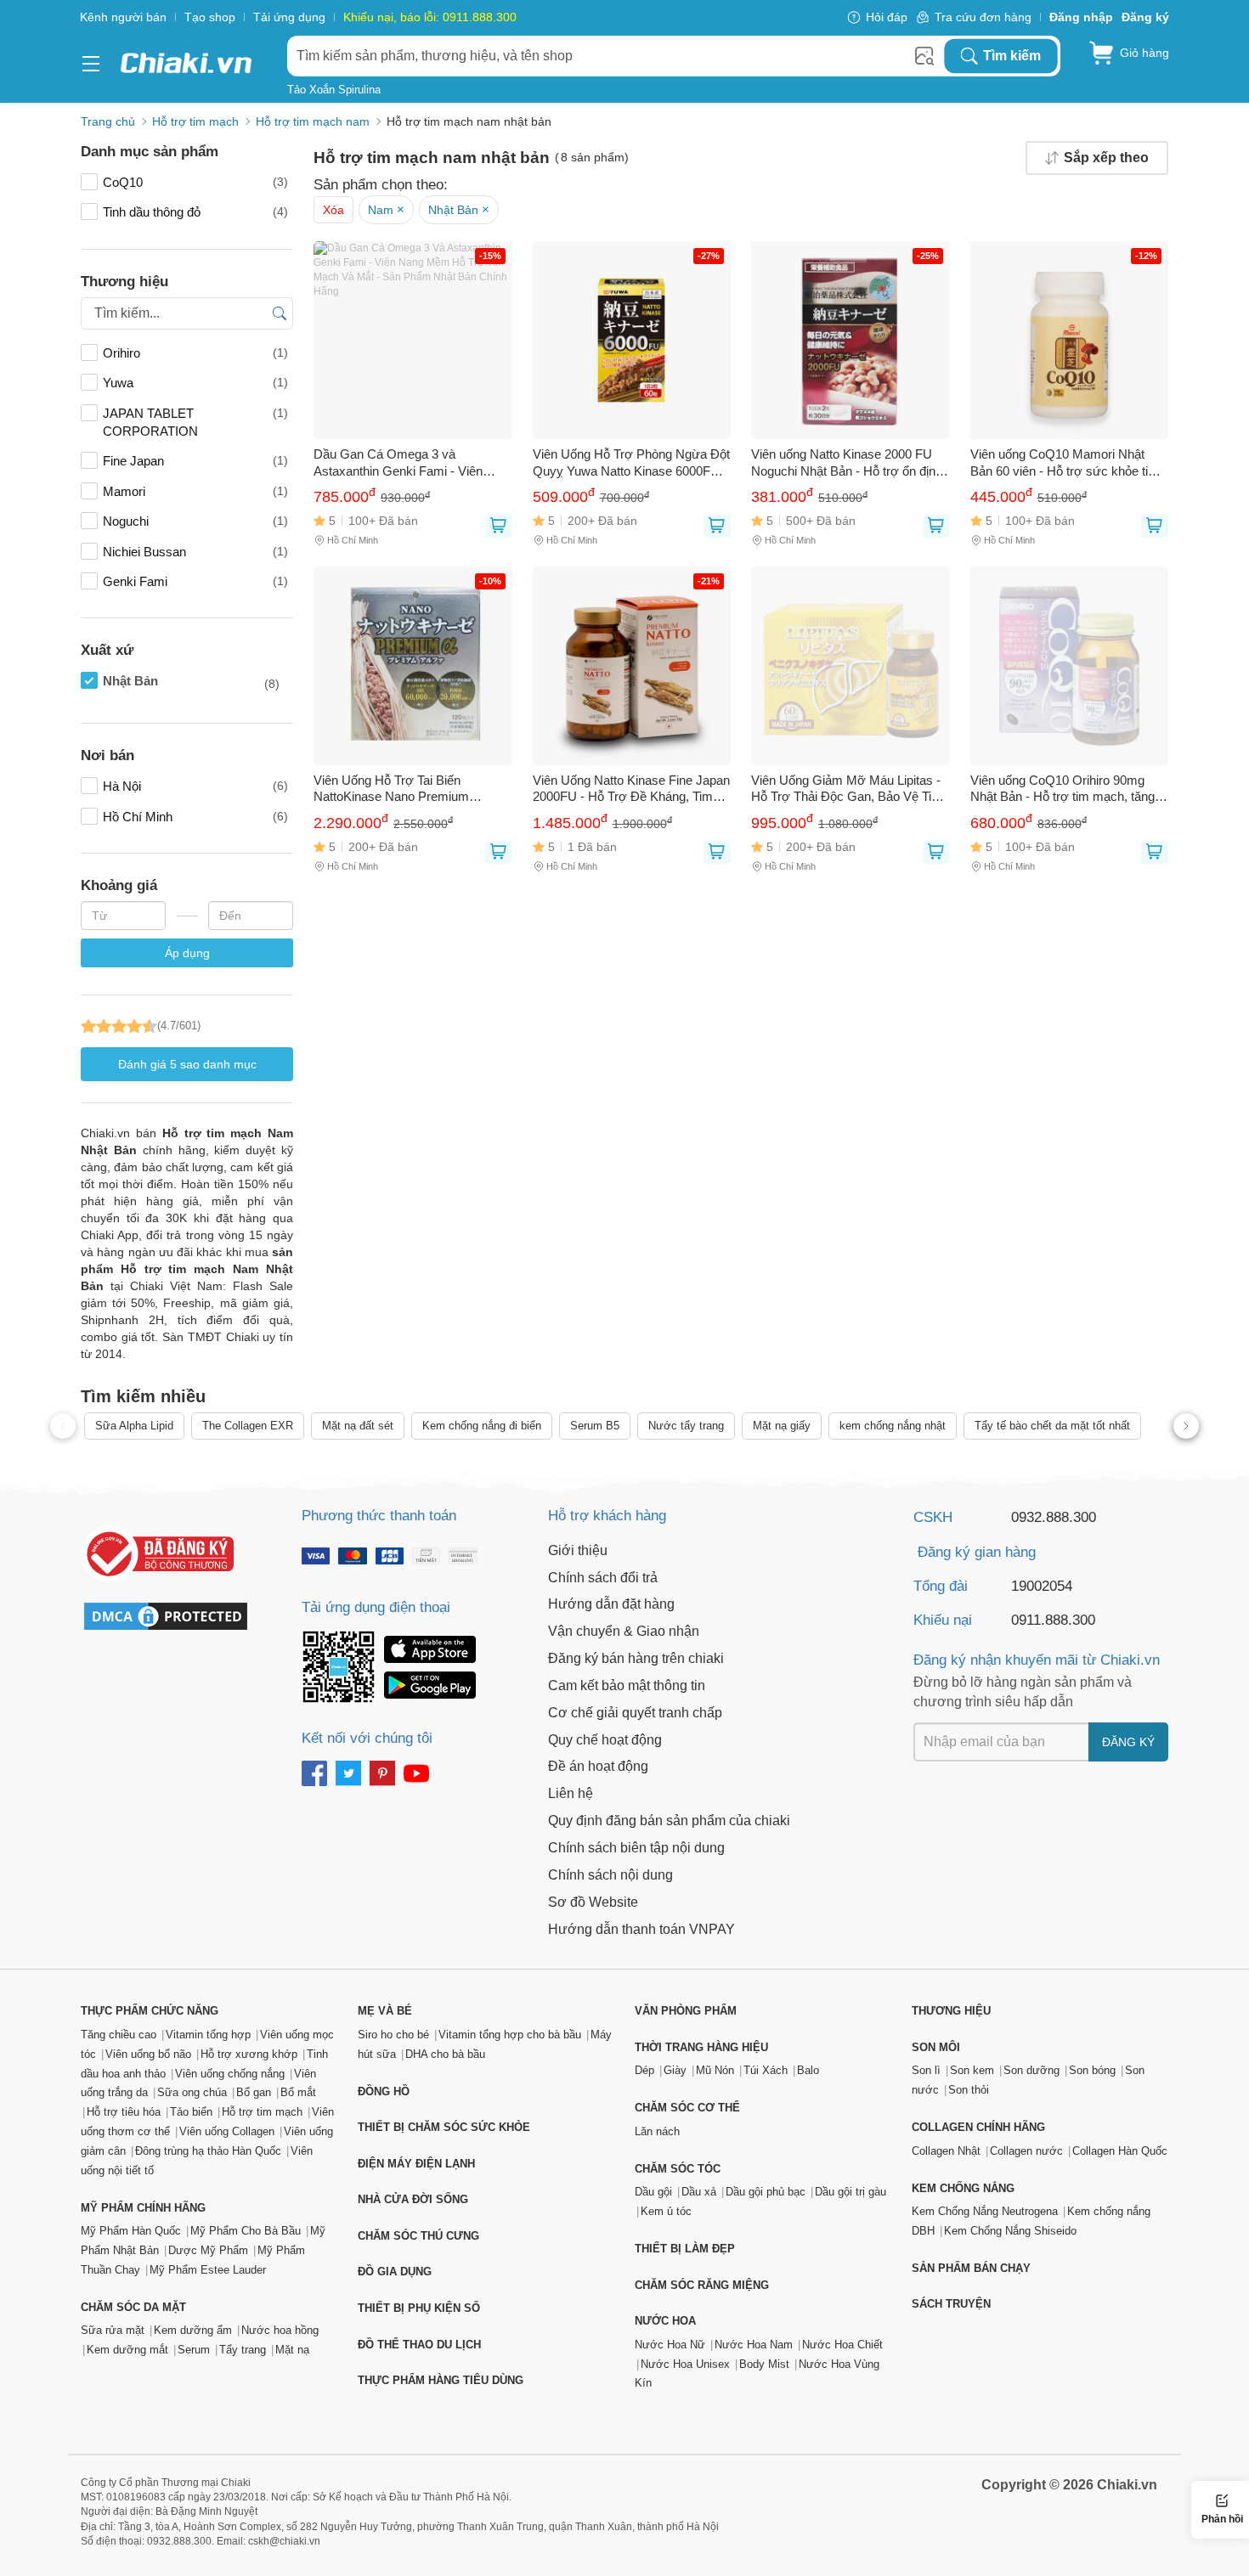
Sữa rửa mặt (113, 2330)
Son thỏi (969, 2090)
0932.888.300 (1054, 1517)
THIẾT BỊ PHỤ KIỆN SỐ (419, 2308)
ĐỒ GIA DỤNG (395, 2272)
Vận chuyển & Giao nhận (624, 1631)
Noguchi (195, 521)
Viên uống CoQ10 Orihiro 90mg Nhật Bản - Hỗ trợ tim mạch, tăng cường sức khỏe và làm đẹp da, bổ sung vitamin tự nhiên (1068, 789)
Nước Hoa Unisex (685, 2364)
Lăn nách (657, 2131)
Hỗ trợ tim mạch (262, 2112)
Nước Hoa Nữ (670, 2345)
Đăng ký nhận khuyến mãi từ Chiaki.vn (1037, 1660)
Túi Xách (766, 2070)
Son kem (972, 2070)
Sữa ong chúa (192, 2092)
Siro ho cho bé (393, 2035)
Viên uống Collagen (227, 2131)
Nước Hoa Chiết (842, 2345)
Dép (644, 2070)
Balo (808, 2070)
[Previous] (63, 1426)
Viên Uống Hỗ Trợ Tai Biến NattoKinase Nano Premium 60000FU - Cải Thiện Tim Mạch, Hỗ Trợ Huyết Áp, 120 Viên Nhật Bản (412, 789)
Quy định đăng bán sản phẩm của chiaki (669, 1821)
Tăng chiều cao (119, 2035)
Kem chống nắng (963, 2188)
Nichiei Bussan (195, 552)
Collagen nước (1026, 2151)
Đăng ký (1128, 1742)
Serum (194, 2350)
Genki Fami (195, 581)
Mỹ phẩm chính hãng (143, 2208)
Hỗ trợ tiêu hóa (124, 2112)
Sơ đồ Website (593, 1902)
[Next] (1186, 1426)
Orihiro (195, 353)
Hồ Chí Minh (195, 817)
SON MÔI (936, 2047)
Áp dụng (187, 953)
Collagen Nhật (946, 2151)
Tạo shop (210, 17)
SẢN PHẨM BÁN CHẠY (971, 2268)
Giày (675, 2070)
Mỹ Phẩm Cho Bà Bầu (246, 2231)
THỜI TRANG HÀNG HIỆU (701, 2047)
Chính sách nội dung (610, 1875)
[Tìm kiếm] (283, 313)
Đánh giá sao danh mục (187, 1064)
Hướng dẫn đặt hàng (611, 1604)
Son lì (926, 2070)
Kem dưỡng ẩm (193, 2330)
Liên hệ (571, 1793)
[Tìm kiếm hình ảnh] (924, 56)
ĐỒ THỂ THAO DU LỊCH (419, 2345)
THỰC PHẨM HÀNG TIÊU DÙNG (441, 2380)
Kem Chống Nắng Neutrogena (985, 2211)
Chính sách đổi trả (603, 1578)
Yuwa (195, 383)
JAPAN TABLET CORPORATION (195, 422)
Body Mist (764, 2364)
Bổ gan (254, 2092)
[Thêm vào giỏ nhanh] (499, 526)
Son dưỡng (1031, 2070)
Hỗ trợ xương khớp (249, 2054)
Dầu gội (653, 2192)
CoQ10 (195, 182)
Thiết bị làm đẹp (685, 2249)
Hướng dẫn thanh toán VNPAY (641, 1929)
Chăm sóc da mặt (133, 2307)
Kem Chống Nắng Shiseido (1010, 2231)
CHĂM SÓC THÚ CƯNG (418, 2236)
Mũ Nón (715, 2070)
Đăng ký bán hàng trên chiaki (636, 1658)
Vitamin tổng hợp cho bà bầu (510, 2035)
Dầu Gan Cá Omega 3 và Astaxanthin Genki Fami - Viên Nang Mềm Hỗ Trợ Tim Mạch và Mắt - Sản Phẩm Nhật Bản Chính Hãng (405, 463)
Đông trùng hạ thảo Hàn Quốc (208, 2151)
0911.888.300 (1053, 1620)
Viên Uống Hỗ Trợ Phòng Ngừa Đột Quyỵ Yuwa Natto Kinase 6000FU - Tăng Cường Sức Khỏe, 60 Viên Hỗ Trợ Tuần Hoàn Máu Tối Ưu (631, 463)
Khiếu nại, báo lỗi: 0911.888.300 (430, 17)
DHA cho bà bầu (445, 2054)
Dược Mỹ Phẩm (208, 2250)
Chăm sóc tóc (678, 2169)
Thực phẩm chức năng (150, 2011)
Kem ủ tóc (666, 2211)
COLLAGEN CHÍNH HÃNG (978, 2127)
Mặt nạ (292, 2350)
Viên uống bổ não (148, 2054)
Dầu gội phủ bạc (766, 2192)
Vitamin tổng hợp (208, 2035)
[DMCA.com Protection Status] (174, 1616)
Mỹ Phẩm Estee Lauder (208, 2270)
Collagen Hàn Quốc (1120, 2151)
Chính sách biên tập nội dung (636, 1848)
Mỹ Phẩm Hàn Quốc (131, 2231)
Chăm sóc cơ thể (687, 2108)
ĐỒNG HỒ (384, 2091)
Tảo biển (191, 2112)
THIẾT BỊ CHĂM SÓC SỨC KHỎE (444, 2127)
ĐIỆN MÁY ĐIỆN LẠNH (416, 2164)
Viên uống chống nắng (230, 2074)
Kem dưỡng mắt (127, 2350)
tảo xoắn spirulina (334, 90)
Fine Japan (195, 461)
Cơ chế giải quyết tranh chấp (635, 1713)
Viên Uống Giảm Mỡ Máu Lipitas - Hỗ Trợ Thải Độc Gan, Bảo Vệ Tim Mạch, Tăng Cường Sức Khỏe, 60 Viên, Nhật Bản (847, 789)
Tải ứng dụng (289, 17)
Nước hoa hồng (280, 2330)
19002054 (1042, 1586)
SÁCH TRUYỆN (951, 2304)
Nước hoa (665, 2321)
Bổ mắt (298, 2092)
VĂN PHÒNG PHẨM (686, 2011)
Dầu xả (699, 2192)
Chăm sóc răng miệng (702, 2285)
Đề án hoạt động (598, 1766)
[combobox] (615, 56)
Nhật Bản (191, 682)
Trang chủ (108, 121)
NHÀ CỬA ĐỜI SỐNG (413, 2199)
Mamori (195, 491)
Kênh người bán (123, 17)
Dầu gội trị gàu (851, 2192)
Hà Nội (195, 786)
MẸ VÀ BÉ (385, 2011)
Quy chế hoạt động (605, 1740)
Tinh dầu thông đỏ (195, 212)
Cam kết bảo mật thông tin (627, 1685)
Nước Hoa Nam (754, 2345)
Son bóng (1092, 2070)
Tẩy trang (243, 2350)
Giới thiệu (578, 1550)
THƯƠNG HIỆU (951, 2011)
